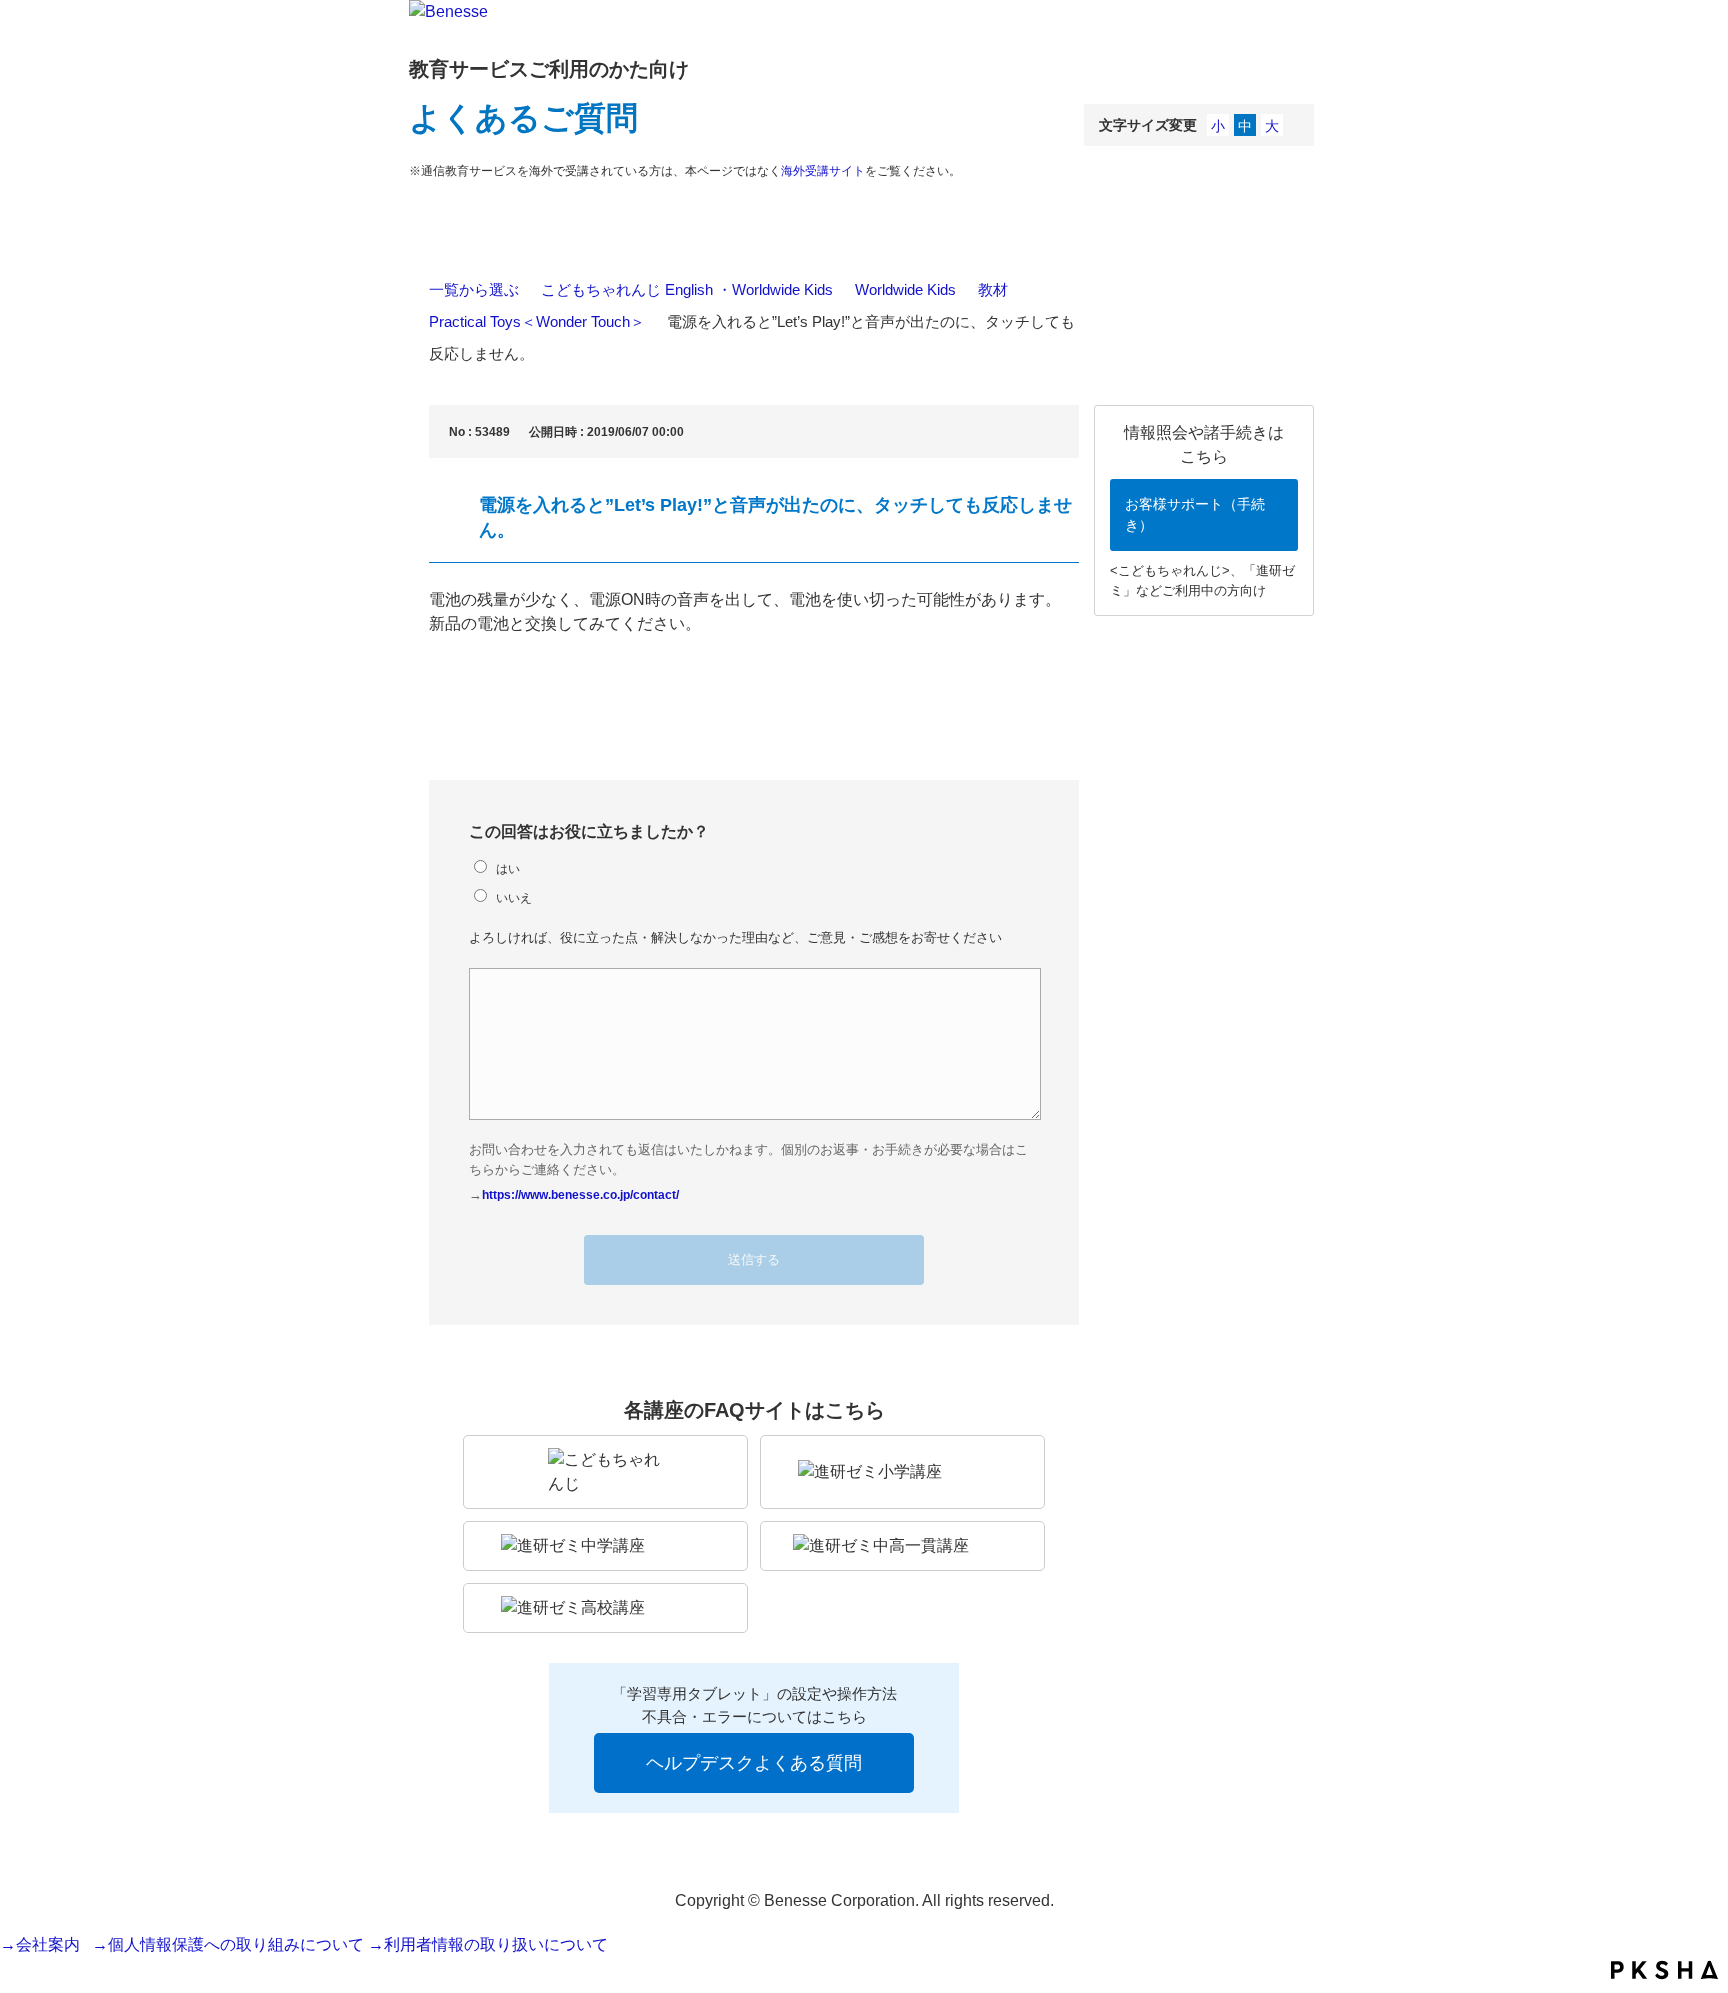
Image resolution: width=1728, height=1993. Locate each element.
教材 (993, 289)
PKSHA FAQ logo (1664, 1970)
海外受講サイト (823, 171)
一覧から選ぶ (474, 289)
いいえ (514, 897)
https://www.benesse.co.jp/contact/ (580, 1194)
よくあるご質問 (523, 118)
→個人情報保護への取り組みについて (228, 1944)
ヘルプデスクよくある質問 (754, 1763)
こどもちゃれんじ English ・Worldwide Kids (687, 289)
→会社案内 (44, 1944)
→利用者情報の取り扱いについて (488, 1944)
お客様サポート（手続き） (1195, 514)
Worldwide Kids (905, 289)
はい (508, 868)
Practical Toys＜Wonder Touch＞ (537, 321)
